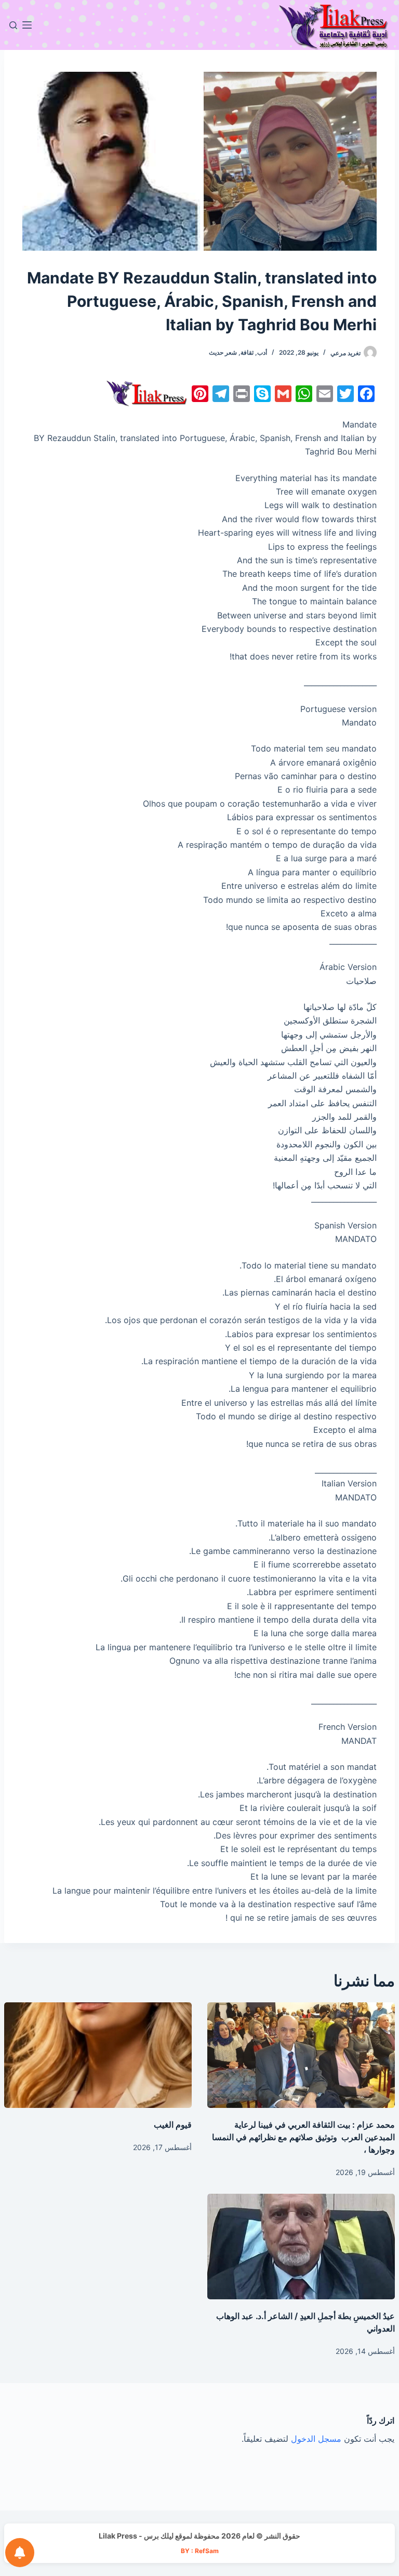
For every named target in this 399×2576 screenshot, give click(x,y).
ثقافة (247, 352)
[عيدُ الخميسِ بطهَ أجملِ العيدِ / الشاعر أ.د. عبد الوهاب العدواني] (301, 2247)
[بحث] (13, 25)
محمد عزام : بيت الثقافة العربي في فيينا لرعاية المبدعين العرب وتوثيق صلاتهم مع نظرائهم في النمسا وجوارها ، (303, 2137)
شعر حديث (223, 352)
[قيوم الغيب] (98, 2055)
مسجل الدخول (316, 2439)
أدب (262, 352)
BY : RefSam (200, 2551)
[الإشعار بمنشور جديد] (20, 2553)
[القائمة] (27, 25)
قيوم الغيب (173, 2125)
